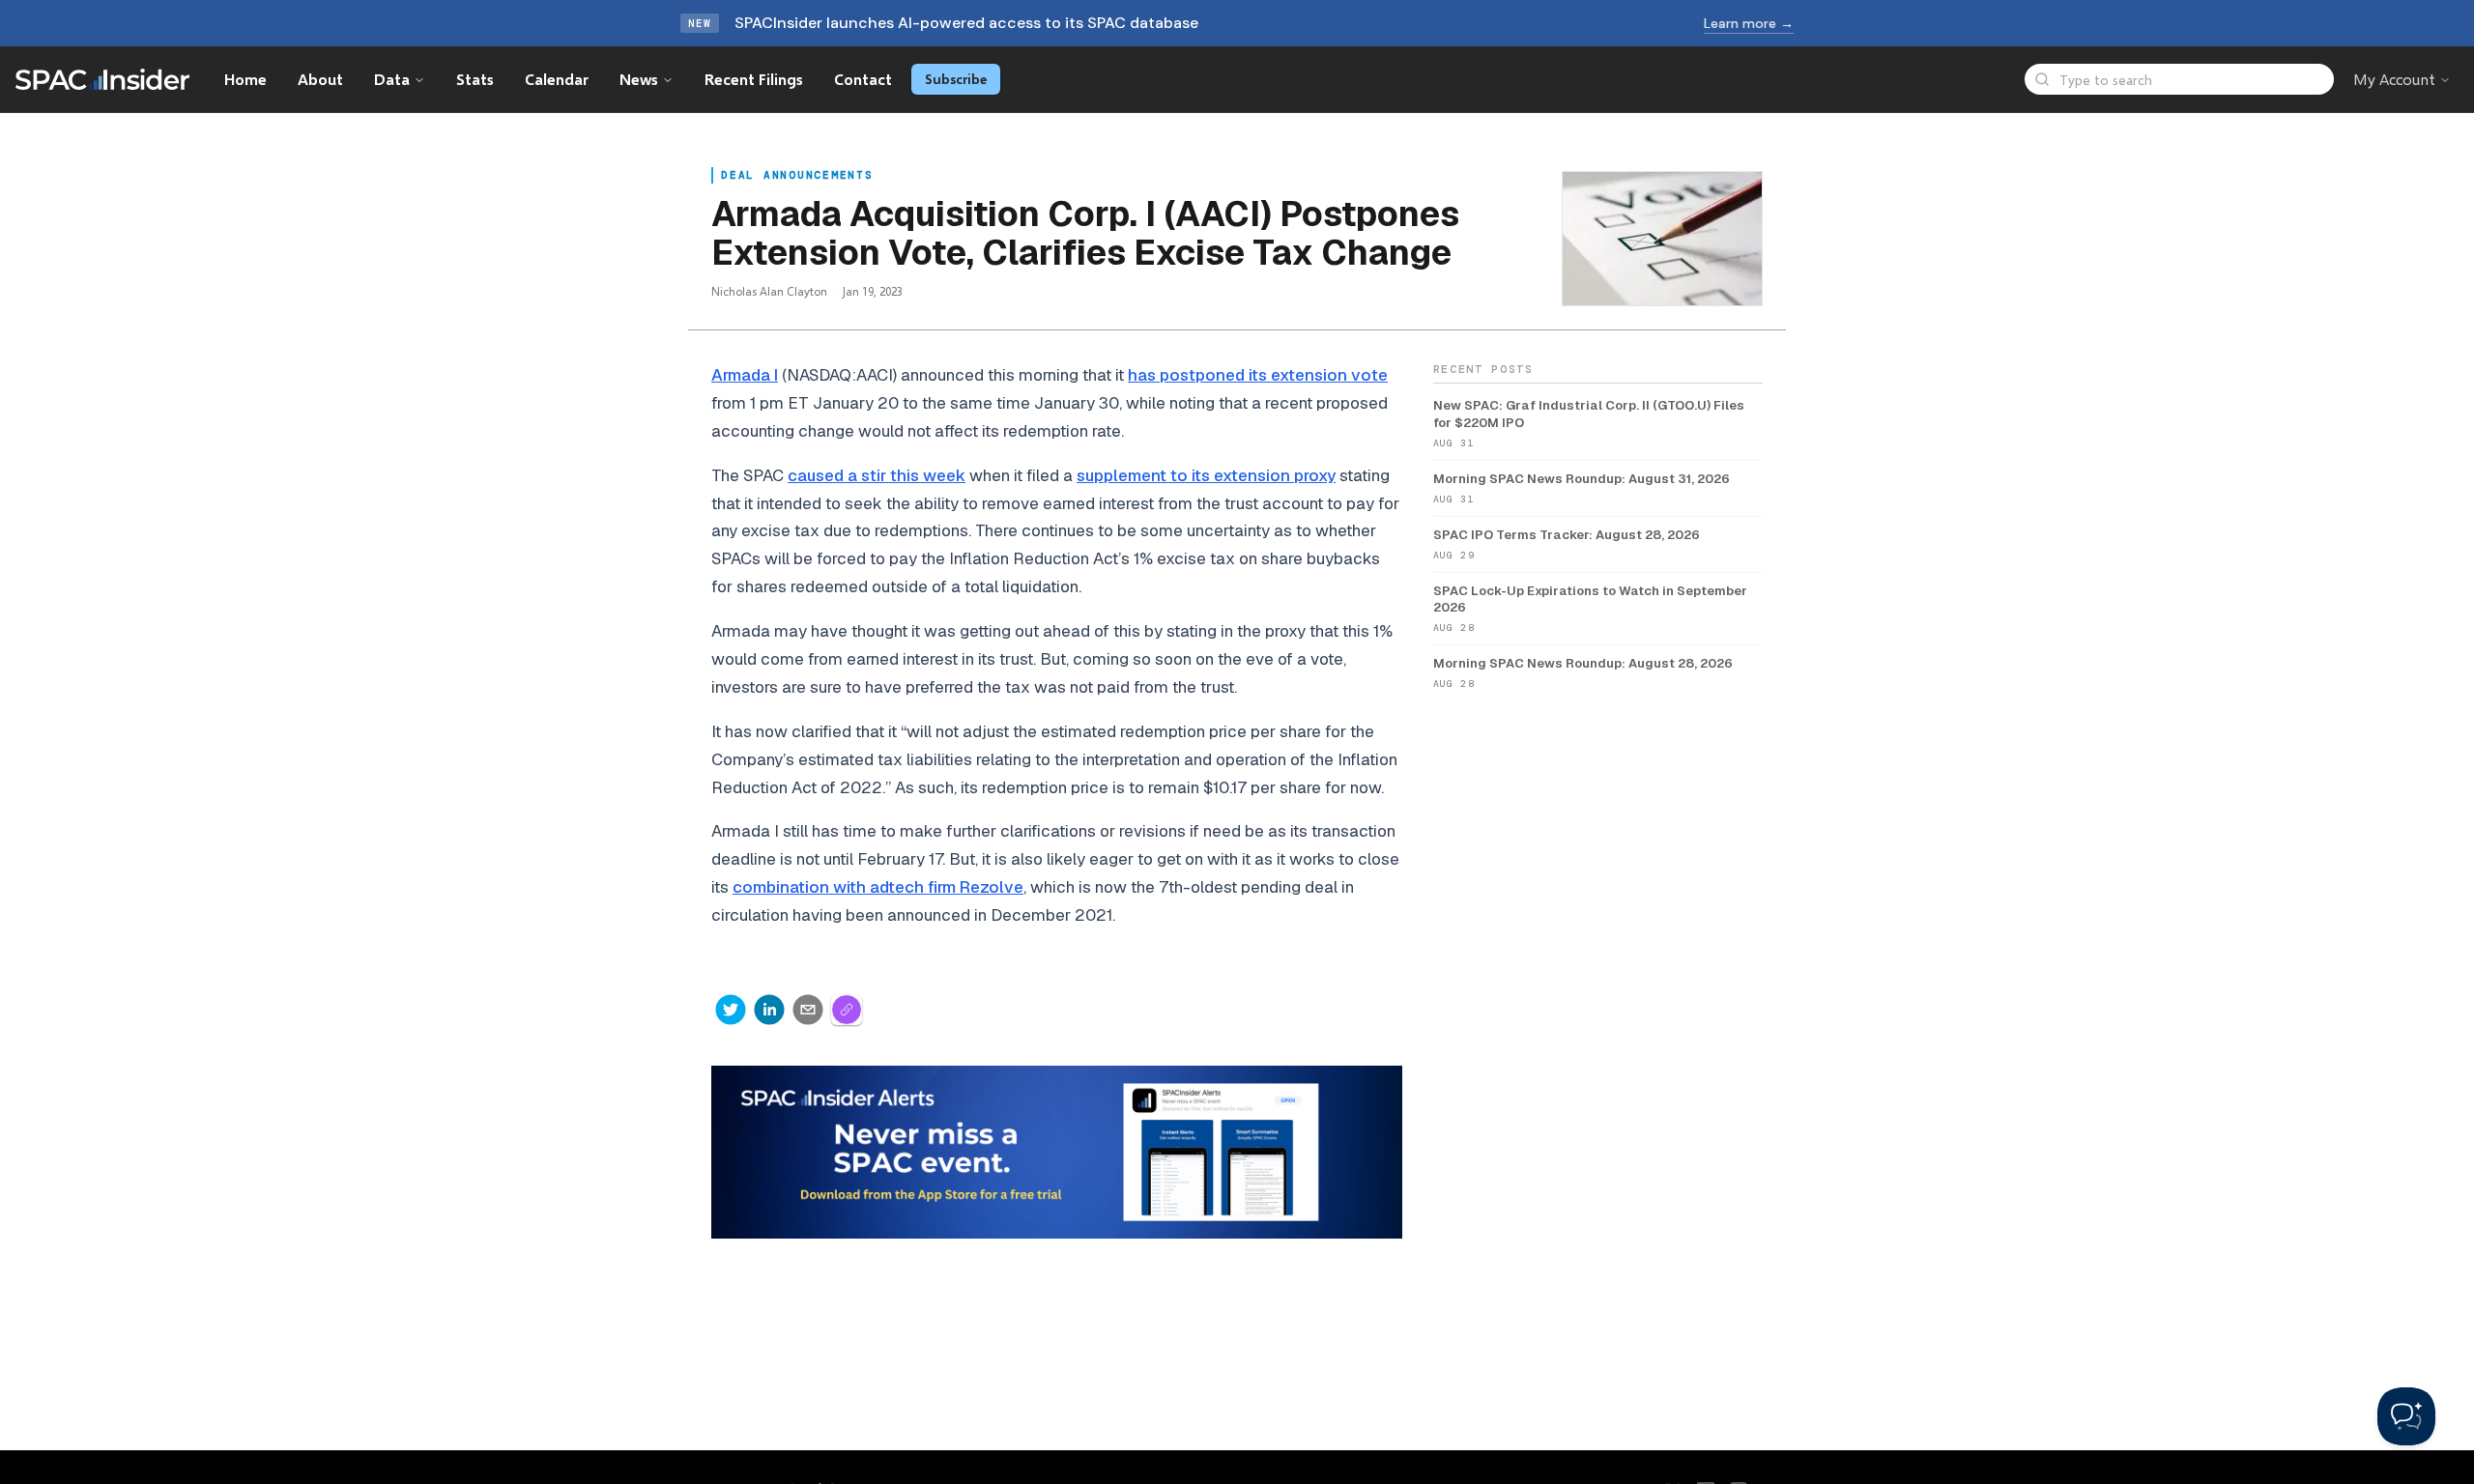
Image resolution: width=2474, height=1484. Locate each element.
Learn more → (1749, 23)
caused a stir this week (877, 475)
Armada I (745, 375)
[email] (808, 1010)
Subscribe (956, 79)
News (639, 79)
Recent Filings (754, 79)
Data (392, 79)
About (320, 79)
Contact (863, 79)
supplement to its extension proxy (1206, 475)
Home (245, 79)
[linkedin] (769, 1010)
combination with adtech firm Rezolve (878, 887)
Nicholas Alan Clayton (769, 291)
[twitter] (731, 1010)
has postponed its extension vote (1258, 375)
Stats (475, 79)
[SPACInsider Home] (102, 79)
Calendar (557, 79)
